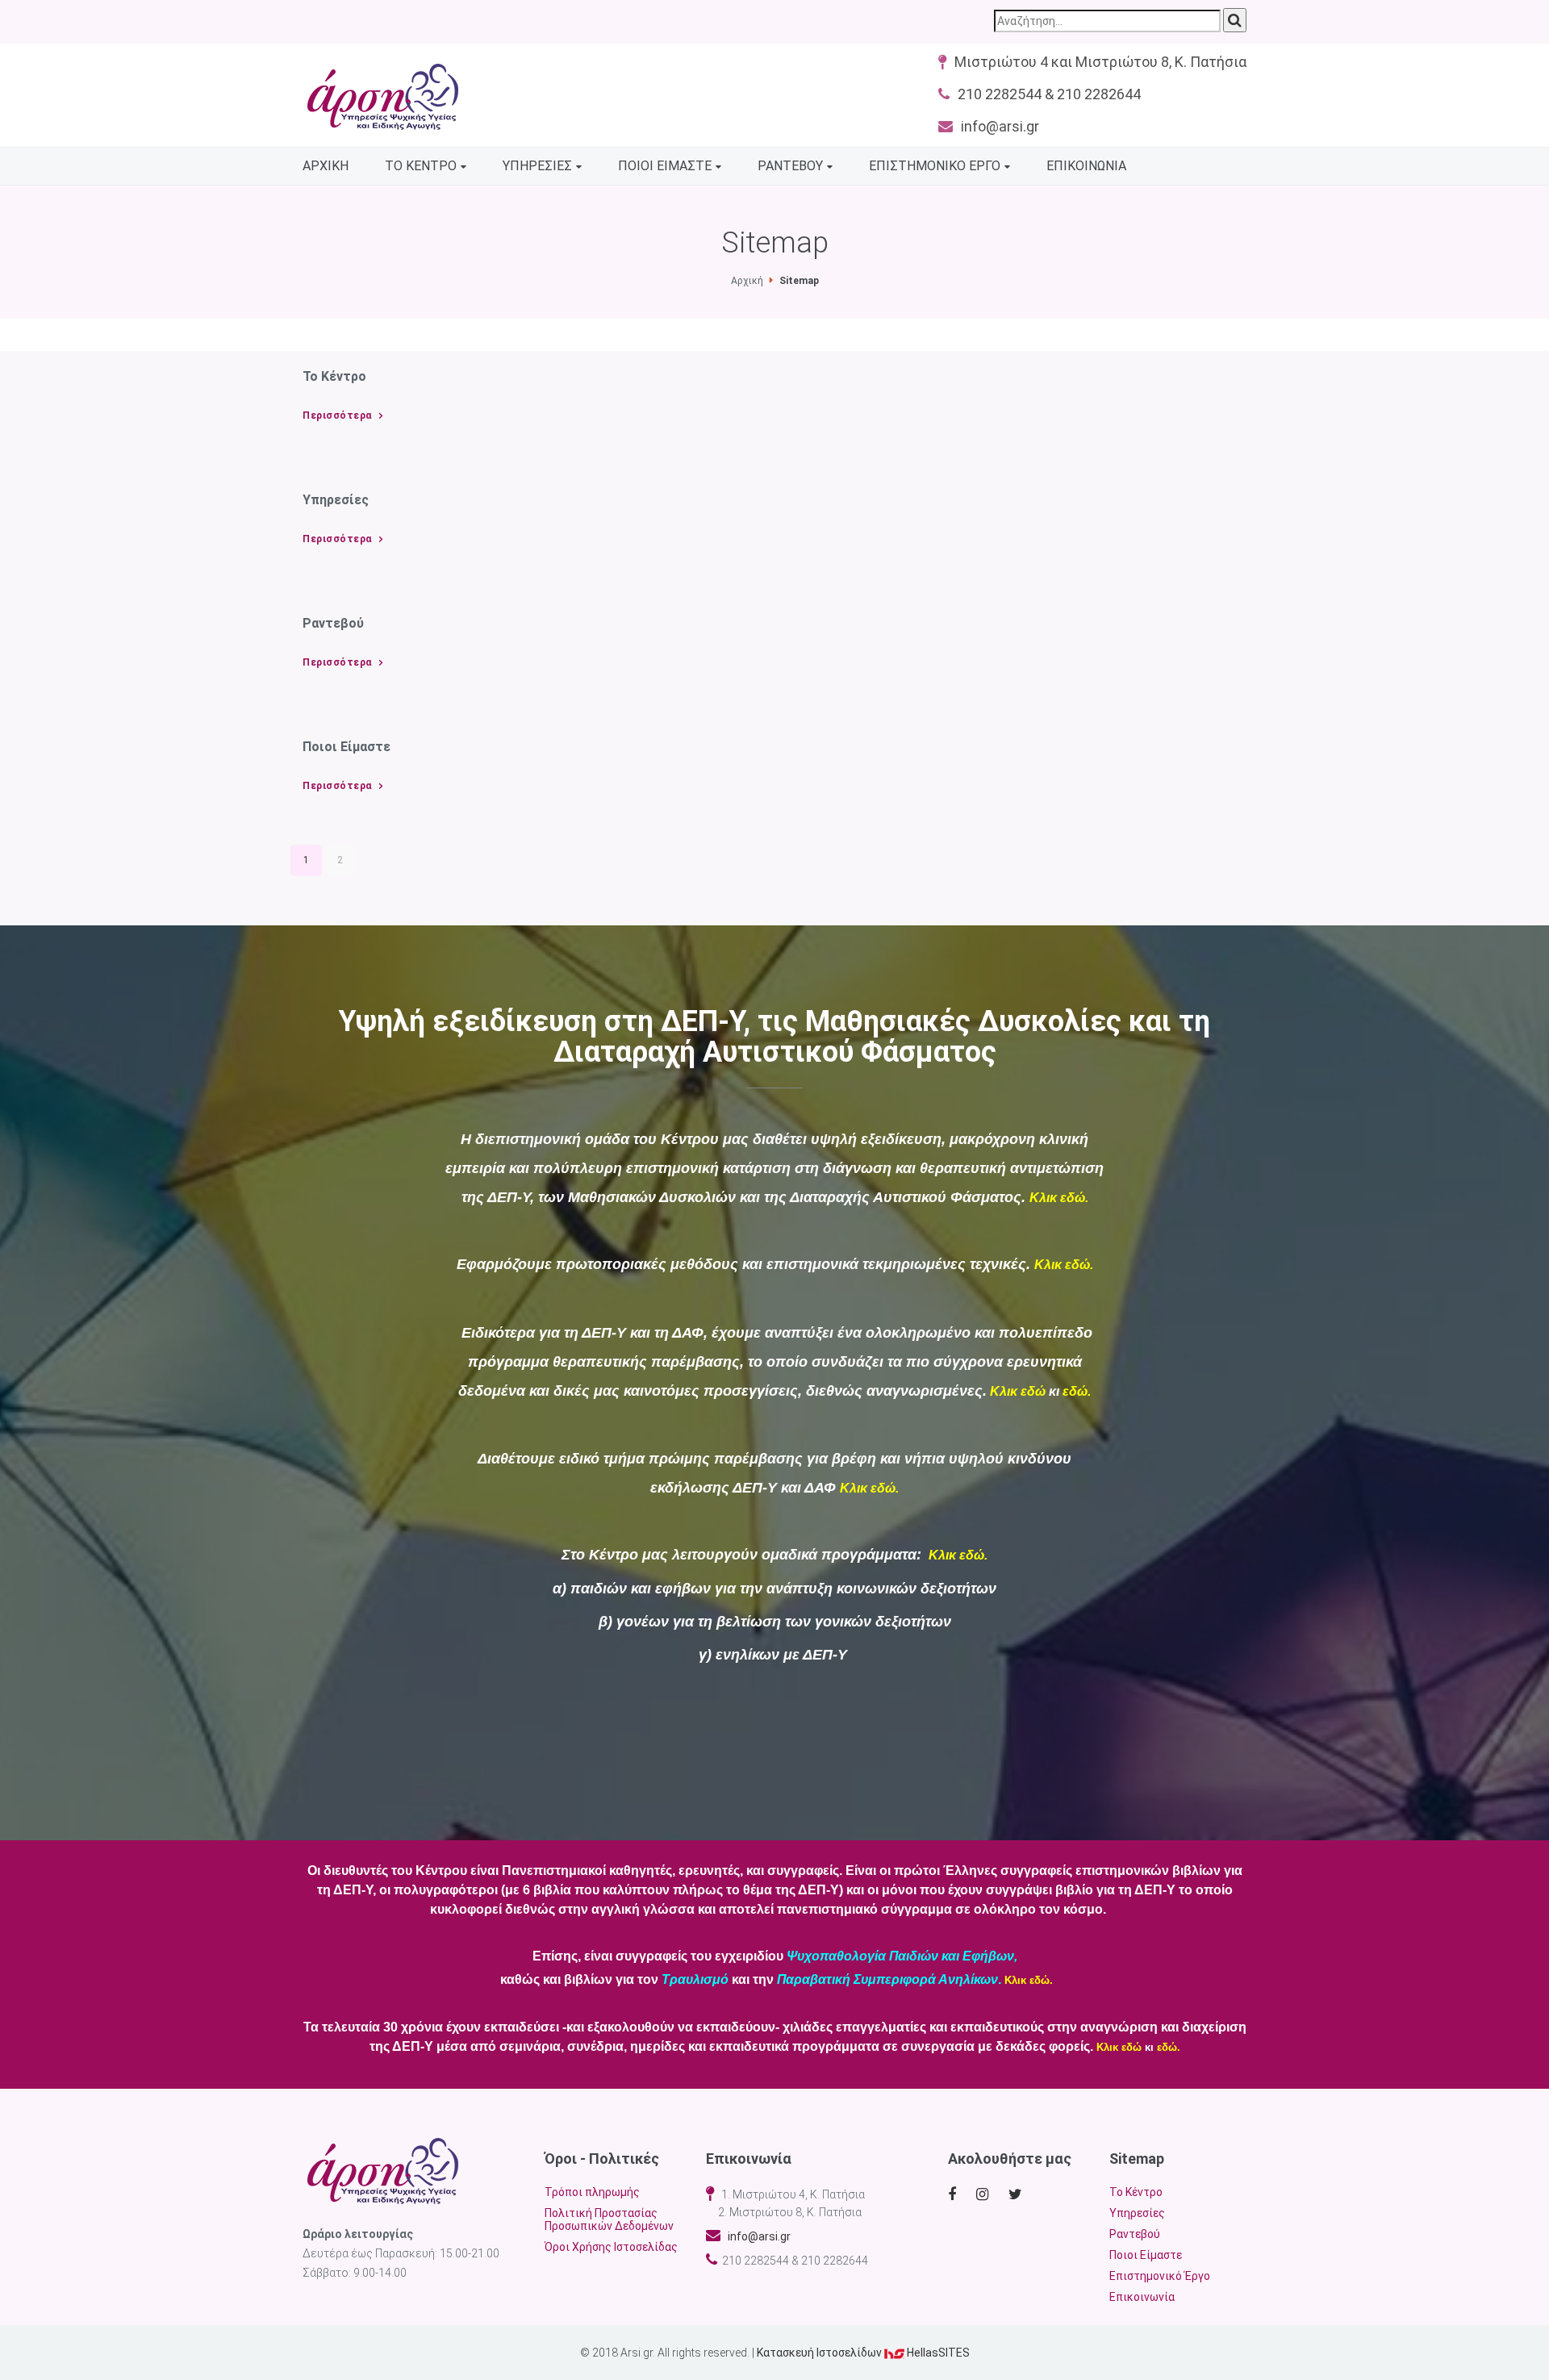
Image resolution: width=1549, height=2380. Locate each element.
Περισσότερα (337, 415)
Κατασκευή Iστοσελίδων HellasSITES (863, 2353)
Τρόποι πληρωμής (592, 2192)
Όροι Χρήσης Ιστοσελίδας (611, 2247)
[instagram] (986, 2195)
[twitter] (1017, 2195)
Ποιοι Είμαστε (1146, 2255)
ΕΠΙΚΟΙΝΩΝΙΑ (1086, 166)
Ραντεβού (1135, 2234)
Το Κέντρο (1136, 2192)
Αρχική (747, 281)
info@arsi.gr (756, 2236)
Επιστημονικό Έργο (1160, 2276)
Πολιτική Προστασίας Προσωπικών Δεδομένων (609, 2219)
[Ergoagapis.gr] (383, 2171)
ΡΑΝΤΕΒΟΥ (790, 166)
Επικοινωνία (1142, 2297)
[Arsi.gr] (383, 96)
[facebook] (954, 2195)
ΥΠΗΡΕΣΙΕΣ (537, 166)
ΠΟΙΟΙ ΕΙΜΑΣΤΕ (665, 166)
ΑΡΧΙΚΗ (326, 166)
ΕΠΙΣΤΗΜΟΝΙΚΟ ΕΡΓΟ (935, 166)
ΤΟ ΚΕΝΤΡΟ (421, 166)
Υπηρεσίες (1137, 2213)
